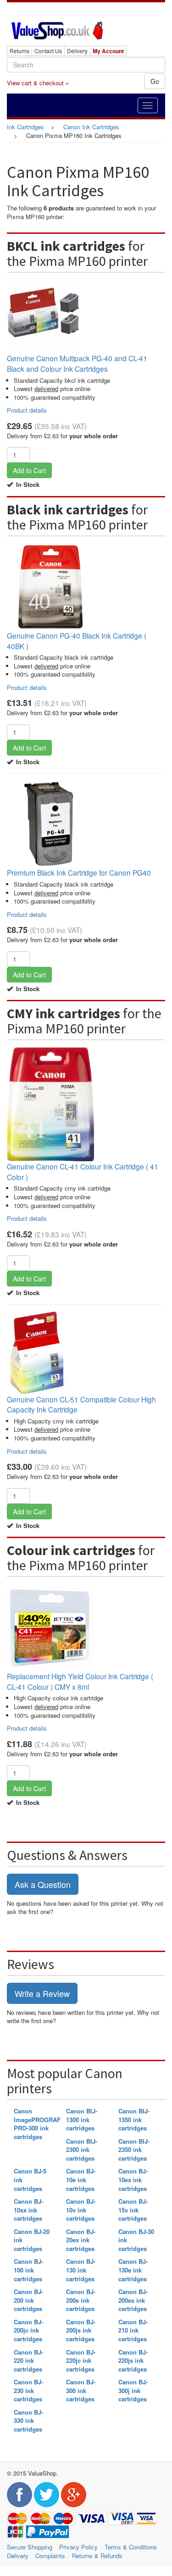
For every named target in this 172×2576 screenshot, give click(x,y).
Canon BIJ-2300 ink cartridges (82, 2150)
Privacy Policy (78, 2547)
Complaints (50, 2556)
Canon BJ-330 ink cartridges (28, 2421)
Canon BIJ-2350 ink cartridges (134, 2150)
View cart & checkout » (38, 83)
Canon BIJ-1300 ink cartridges (82, 2119)
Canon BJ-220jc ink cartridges (81, 2361)
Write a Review (42, 1993)
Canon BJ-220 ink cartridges (28, 2361)
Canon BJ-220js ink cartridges (133, 2361)
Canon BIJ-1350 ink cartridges (134, 2119)
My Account (108, 51)
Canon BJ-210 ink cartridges (133, 2330)
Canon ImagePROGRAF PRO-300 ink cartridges (37, 2124)
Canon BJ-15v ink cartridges (133, 2210)
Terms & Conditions (131, 2547)
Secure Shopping (30, 2547)
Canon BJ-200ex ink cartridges (133, 2300)
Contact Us (48, 51)
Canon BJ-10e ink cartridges (81, 2179)
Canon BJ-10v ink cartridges (81, 2210)
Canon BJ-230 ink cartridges (28, 2390)
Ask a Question (43, 1884)
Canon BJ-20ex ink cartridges (81, 2240)
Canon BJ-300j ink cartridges (133, 2390)
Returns (19, 51)
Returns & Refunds (97, 2556)
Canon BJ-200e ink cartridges (81, 2300)
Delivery (77, 51)
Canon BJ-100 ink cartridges (28, 2270)
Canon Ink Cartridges (91, 127)
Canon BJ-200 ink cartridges (28, 2300)
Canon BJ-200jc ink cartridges (28, 2330)
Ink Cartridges (25, 127)
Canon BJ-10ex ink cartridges (133, 2179)
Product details (27, 410)
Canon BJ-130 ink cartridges (81, 2270)
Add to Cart (29, 470)
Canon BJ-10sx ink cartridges (28, 2210)
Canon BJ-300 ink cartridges (81, 2390)
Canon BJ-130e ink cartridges (133, 2270)
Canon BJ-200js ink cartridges (81, 2330)
